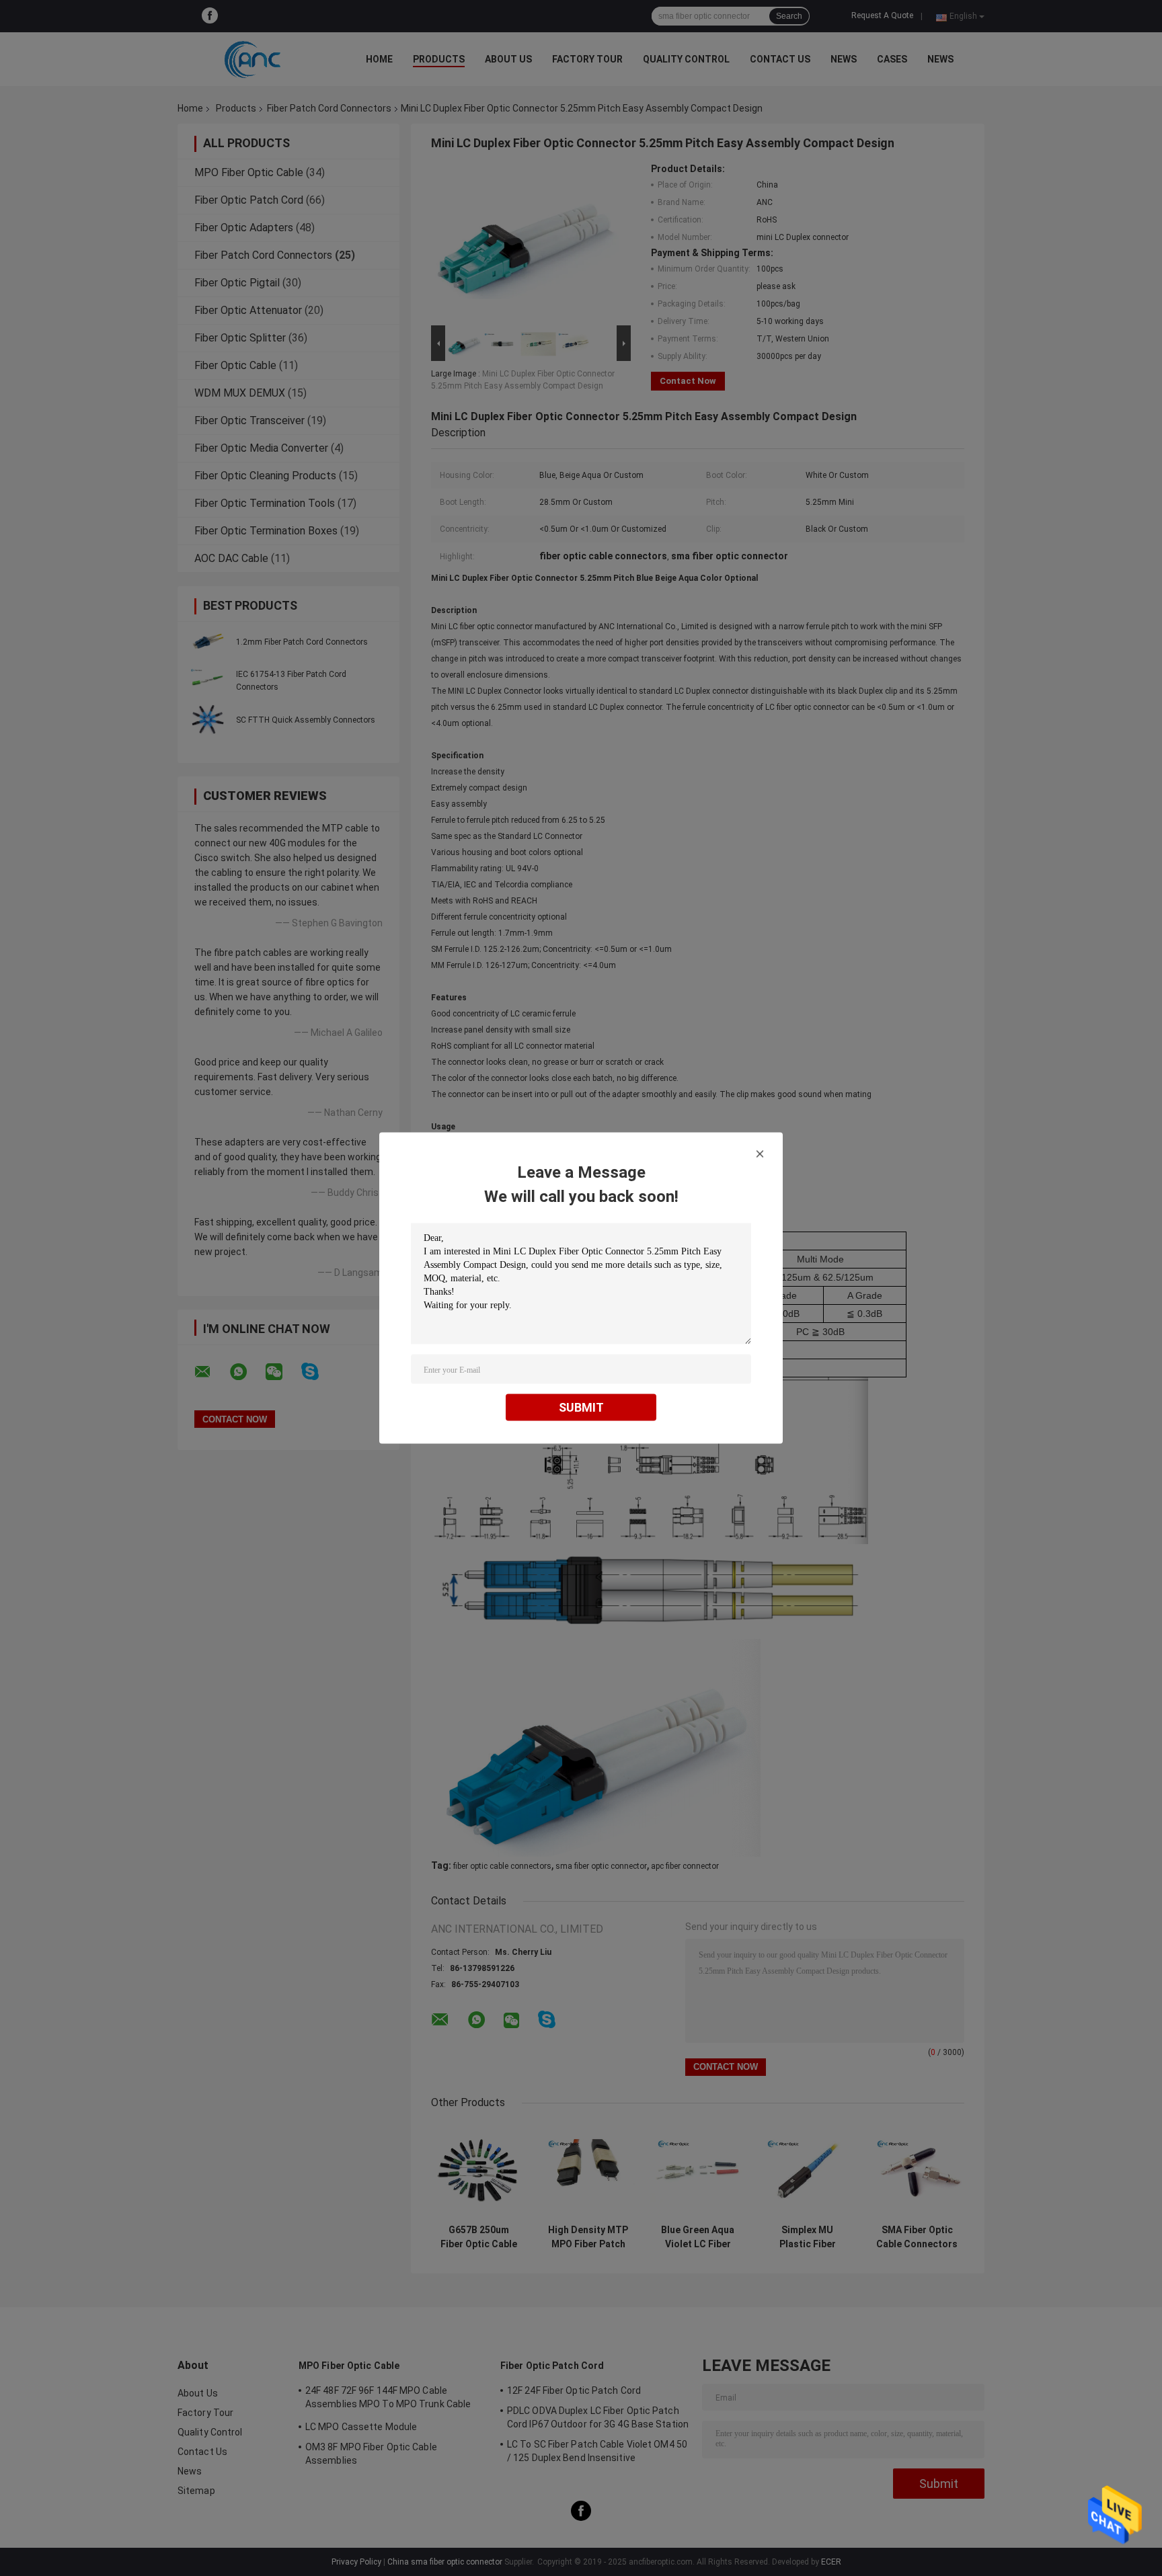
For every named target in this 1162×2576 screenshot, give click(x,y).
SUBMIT (581, 1407)
